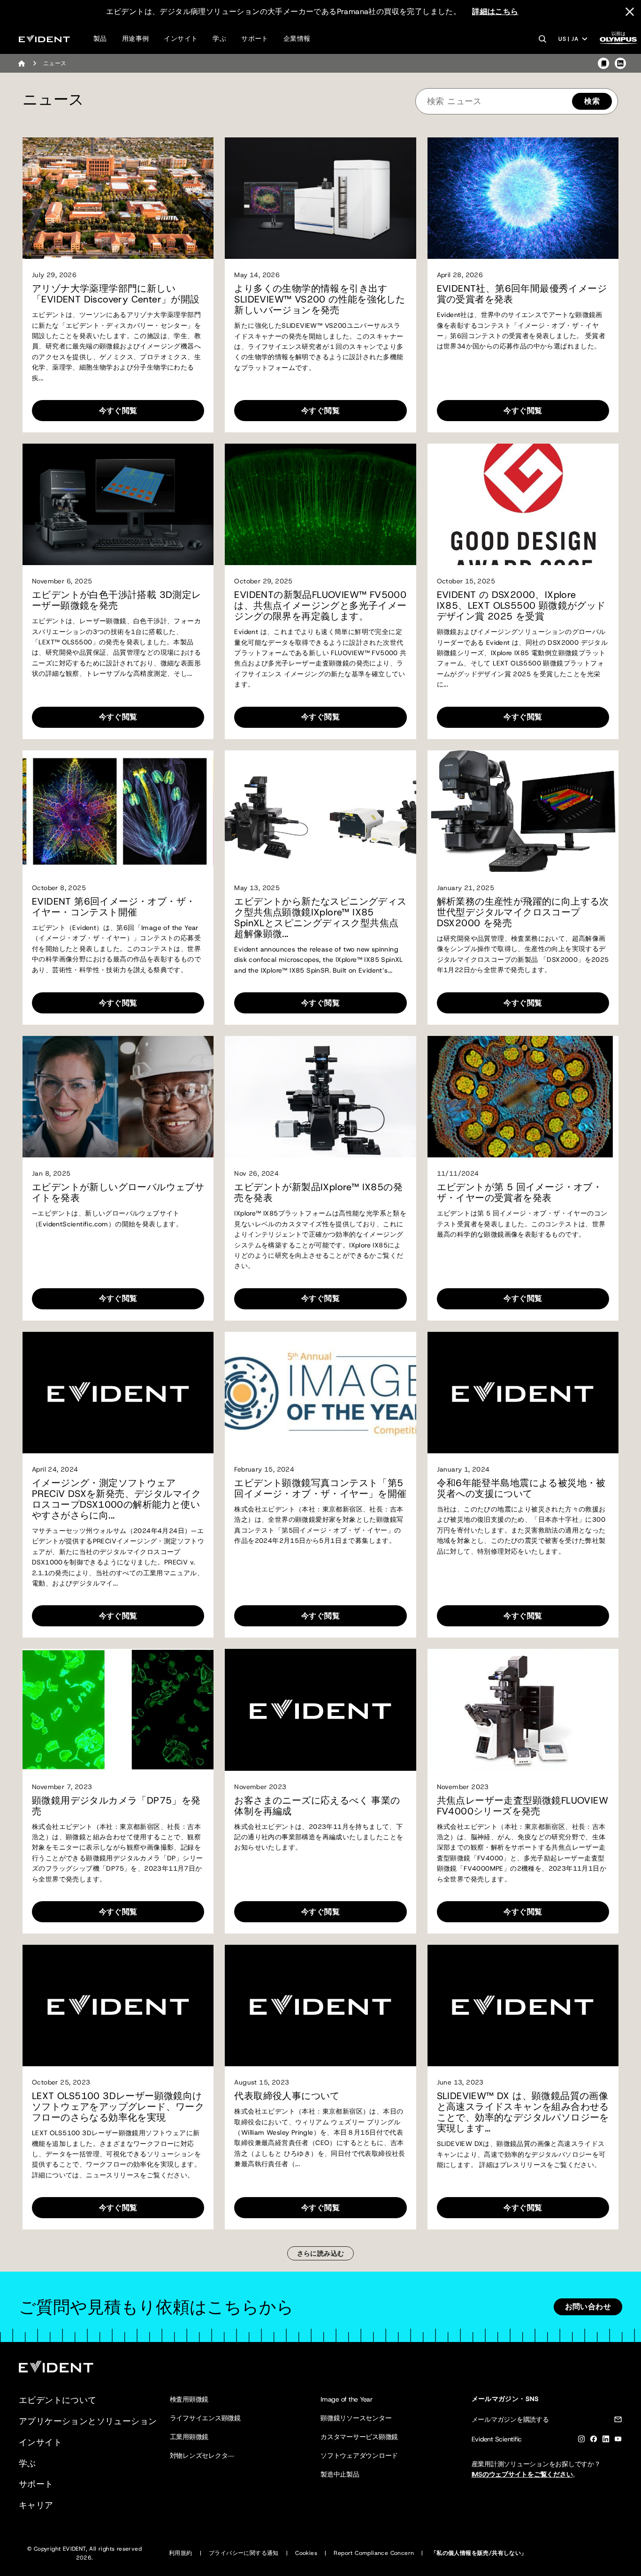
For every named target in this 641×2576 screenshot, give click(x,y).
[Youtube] (618, 2441)
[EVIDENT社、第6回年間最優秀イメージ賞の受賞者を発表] (523, 198)
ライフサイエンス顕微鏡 (205, 2418)
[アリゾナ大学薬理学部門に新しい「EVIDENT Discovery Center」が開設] (118, 198)
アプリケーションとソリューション (88, 2421)
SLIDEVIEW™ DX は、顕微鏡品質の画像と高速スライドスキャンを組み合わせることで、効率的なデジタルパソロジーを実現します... (523, 2112)
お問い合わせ (588, 2307)
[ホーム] (22, 63)
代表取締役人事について (287, 2096)
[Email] (618, 2421)
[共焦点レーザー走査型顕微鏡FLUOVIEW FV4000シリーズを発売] (523, 1710)
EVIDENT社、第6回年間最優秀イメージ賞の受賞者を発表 (522, 294)
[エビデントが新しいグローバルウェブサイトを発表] (118, 1097)
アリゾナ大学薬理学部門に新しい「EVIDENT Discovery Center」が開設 (116, 294)
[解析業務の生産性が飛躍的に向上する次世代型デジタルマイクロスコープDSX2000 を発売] (523, 811)
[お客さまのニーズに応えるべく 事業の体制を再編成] (320, 1710)
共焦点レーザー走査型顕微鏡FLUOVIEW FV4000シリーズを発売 (523, 1806)
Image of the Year (347, 2399)
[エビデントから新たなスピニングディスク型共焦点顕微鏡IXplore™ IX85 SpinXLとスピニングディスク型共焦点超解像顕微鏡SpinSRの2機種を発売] (320, 811)
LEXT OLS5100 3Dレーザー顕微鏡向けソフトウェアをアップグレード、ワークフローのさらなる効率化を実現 (118, 2107)
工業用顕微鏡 (189, 2437)
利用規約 (181, 2553)
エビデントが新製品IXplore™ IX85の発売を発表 (318, 1193)
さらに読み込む (321, 2253)
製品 (100, 38)
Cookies (306, 2553)
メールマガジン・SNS (505, 2399)
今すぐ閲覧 (118, 411)
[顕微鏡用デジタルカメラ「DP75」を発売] (118, 1710)
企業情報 (297, 38)
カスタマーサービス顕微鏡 (359, 2437)
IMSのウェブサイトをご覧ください (522, 2474)
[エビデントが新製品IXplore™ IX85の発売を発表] (320, 1097)
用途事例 (136, 38)
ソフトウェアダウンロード (359, 2455)
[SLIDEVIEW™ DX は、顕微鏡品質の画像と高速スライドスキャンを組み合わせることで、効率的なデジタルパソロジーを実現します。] (523, 2006)
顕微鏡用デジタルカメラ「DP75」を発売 (116, 1806)
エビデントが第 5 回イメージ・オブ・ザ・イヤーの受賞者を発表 (520, 1193)
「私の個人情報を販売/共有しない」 (479, 2553)
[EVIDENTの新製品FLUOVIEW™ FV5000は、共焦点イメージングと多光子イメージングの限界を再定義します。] (320, 504)
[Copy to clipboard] (603, 63)
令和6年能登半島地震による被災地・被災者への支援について (521, 1488)
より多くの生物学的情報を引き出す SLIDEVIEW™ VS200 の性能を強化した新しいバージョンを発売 (320, 299)
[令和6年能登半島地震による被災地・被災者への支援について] (523, 1393)
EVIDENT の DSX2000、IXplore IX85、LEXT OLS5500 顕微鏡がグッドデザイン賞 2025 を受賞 (521, 606)
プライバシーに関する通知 (244, 2553)
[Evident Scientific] (44, 39)
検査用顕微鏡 (189, 2399)
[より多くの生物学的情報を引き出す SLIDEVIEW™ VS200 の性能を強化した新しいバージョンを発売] (320, 198)
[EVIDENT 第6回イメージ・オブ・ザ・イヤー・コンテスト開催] (118, 811)
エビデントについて (58, 2400)
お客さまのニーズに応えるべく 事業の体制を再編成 (317, 1806)
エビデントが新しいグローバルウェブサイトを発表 (118, 1193)
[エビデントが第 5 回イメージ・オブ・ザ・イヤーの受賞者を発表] (523, 1097)
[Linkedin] (606, 2441)
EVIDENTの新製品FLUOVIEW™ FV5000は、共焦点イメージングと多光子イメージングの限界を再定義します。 (320, 606)
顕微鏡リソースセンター (356, 2418)
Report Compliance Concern (374, 2553)
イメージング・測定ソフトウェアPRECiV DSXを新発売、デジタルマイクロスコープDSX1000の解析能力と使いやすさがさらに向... (117, 1499)
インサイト (181, 38)
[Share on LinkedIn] (620, 63)
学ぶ (219, 38)
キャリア (36, 2505)
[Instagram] (581, 2441)
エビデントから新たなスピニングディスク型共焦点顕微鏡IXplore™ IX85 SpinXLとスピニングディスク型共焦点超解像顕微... (320, 918)
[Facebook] (594, 2441)
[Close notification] (630, 12)
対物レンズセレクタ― (202, 2455)
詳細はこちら (495, 11)
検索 (592, 101)
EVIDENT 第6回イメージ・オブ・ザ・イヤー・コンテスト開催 (114, 907)
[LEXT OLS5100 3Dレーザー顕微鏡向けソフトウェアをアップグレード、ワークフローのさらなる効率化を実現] (118, 2006)
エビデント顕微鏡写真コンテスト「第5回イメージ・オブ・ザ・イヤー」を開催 (320, 1488)
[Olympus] (618, 41)
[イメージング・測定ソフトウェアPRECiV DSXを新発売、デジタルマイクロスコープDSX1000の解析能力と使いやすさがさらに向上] (118, 1393)
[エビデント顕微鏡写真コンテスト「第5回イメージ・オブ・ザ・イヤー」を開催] (320, 1393)
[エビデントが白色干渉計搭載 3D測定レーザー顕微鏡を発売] (118, 504)
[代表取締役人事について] (320, 2006)
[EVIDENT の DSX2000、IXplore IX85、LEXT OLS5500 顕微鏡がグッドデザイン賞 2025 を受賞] (523, 504)
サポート (255, 38)
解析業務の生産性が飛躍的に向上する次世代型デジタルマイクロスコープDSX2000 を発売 (523, 912)
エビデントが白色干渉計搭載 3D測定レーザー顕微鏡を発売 (117, 600)
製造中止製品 (340, 2474)
